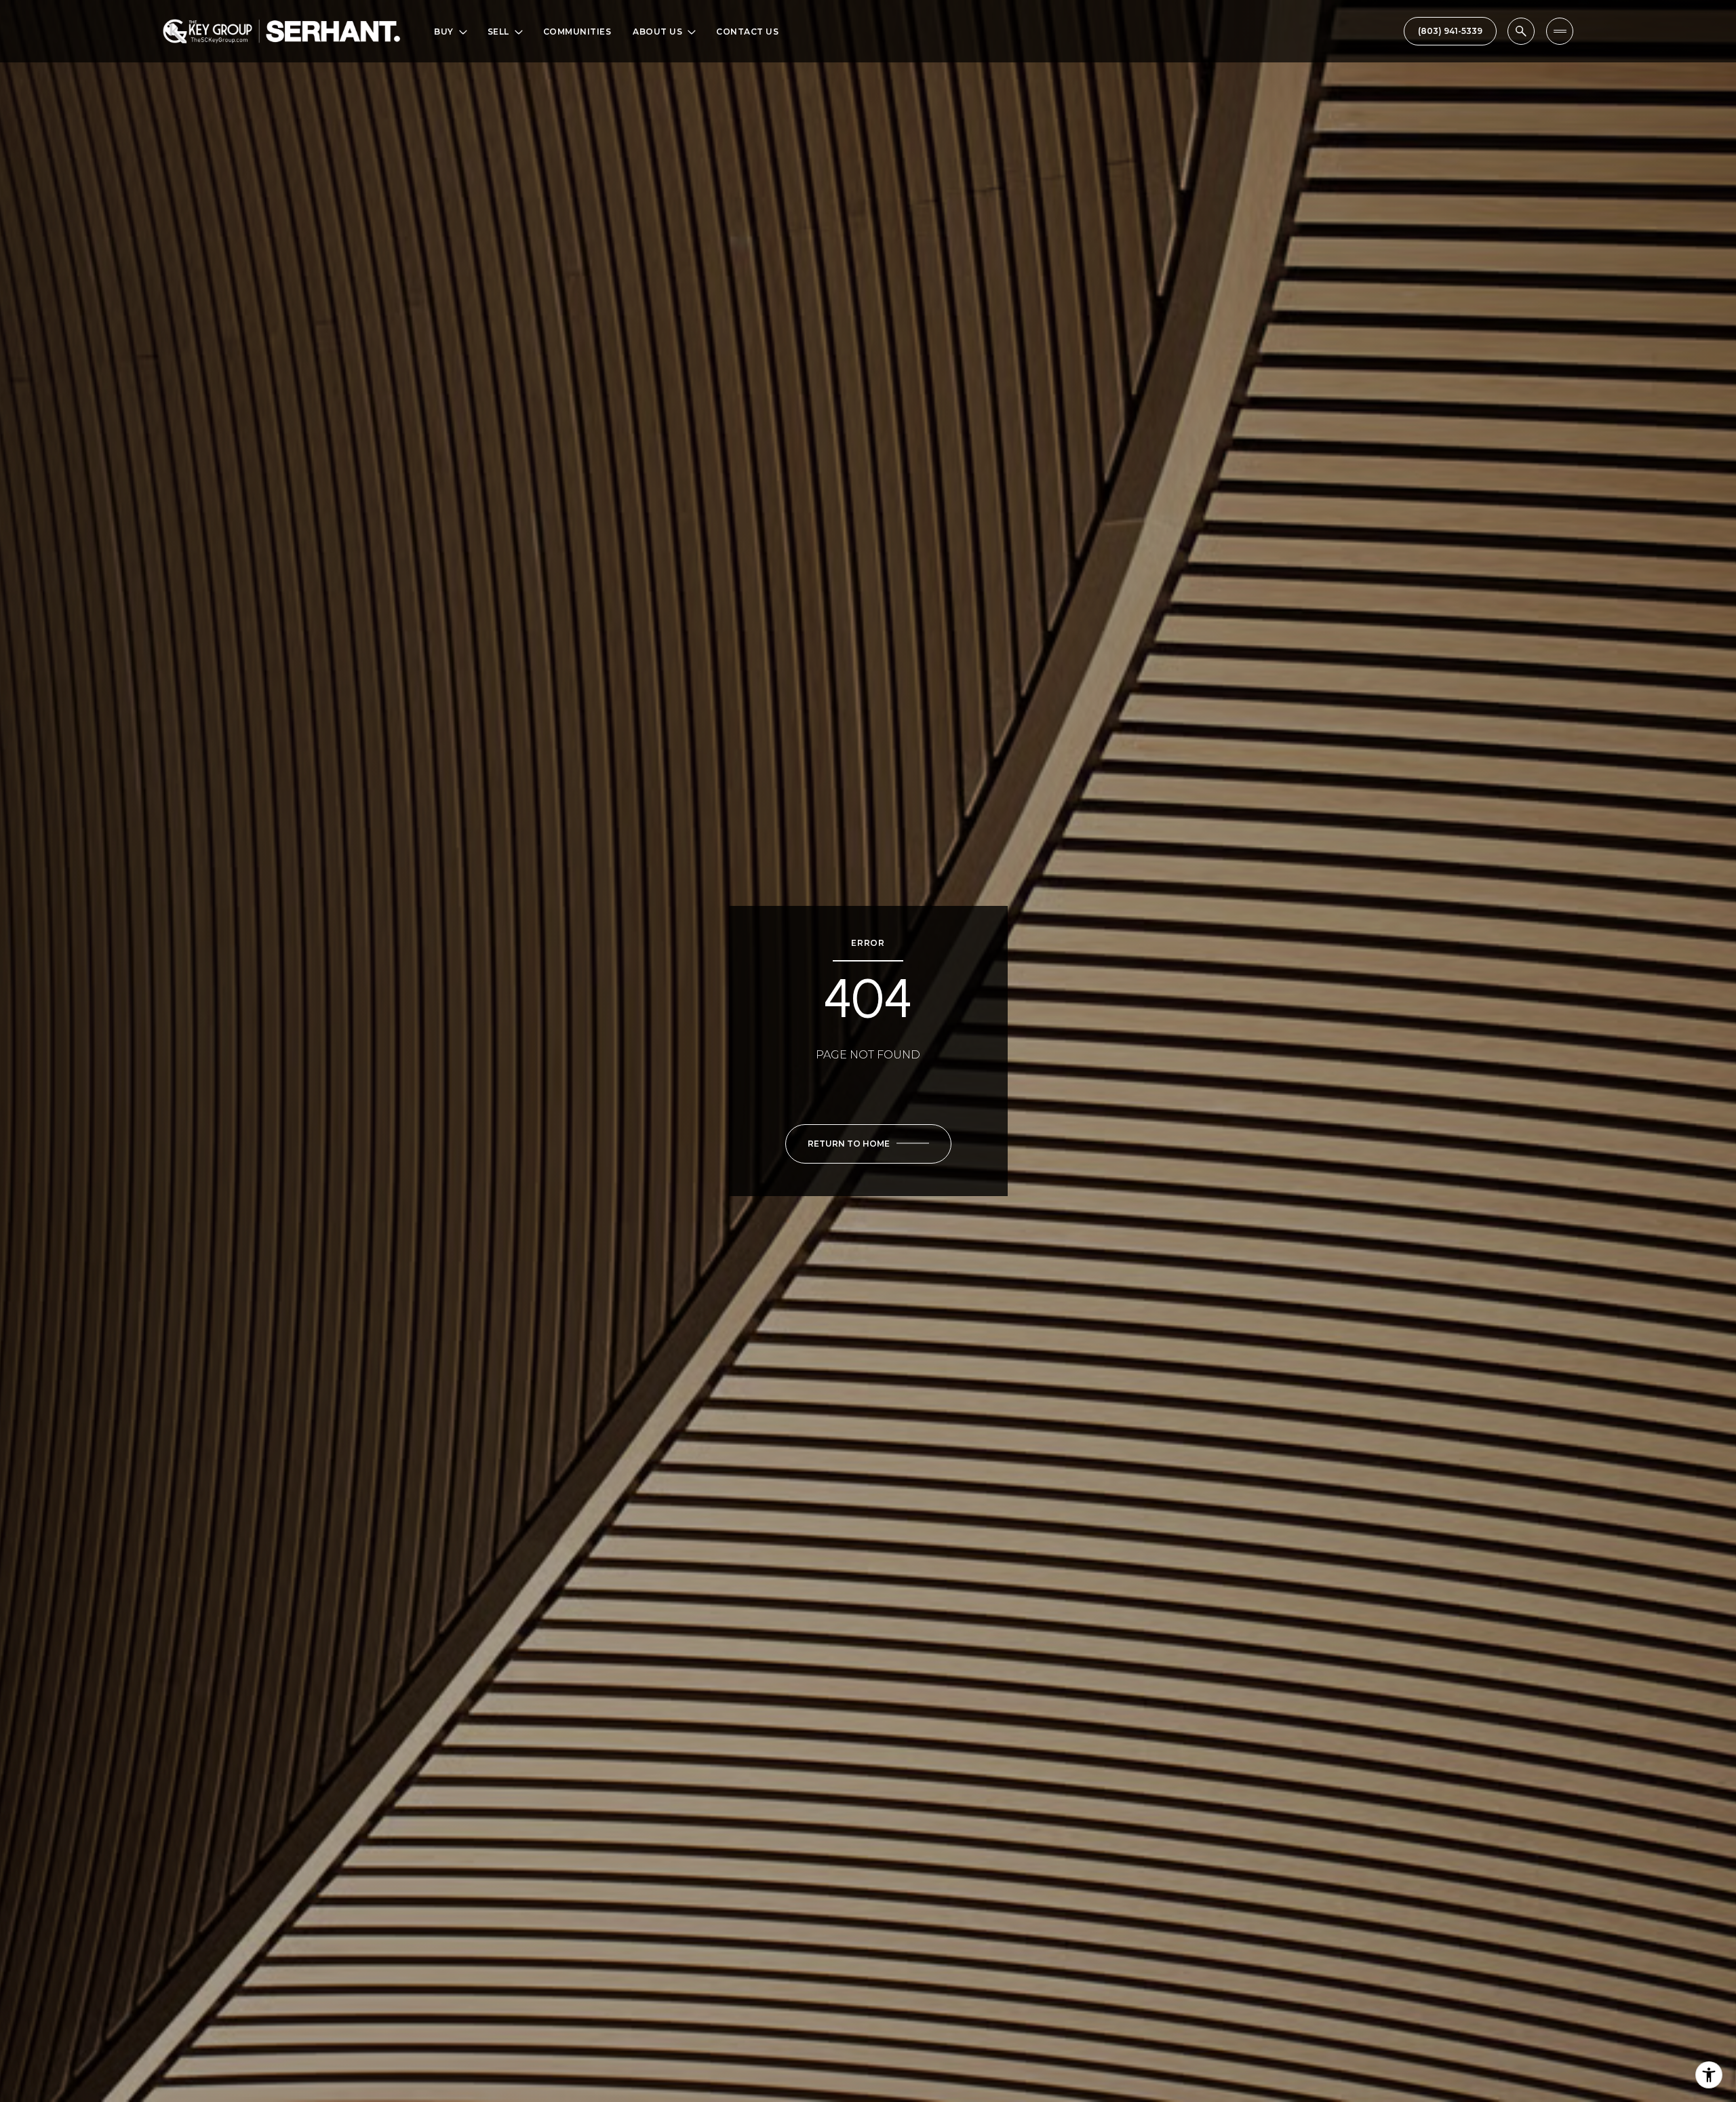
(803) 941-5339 (1450, 31)
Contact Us (747, 32)
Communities (577, 32)
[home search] (1521, 31)
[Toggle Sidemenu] (1560, 31)
